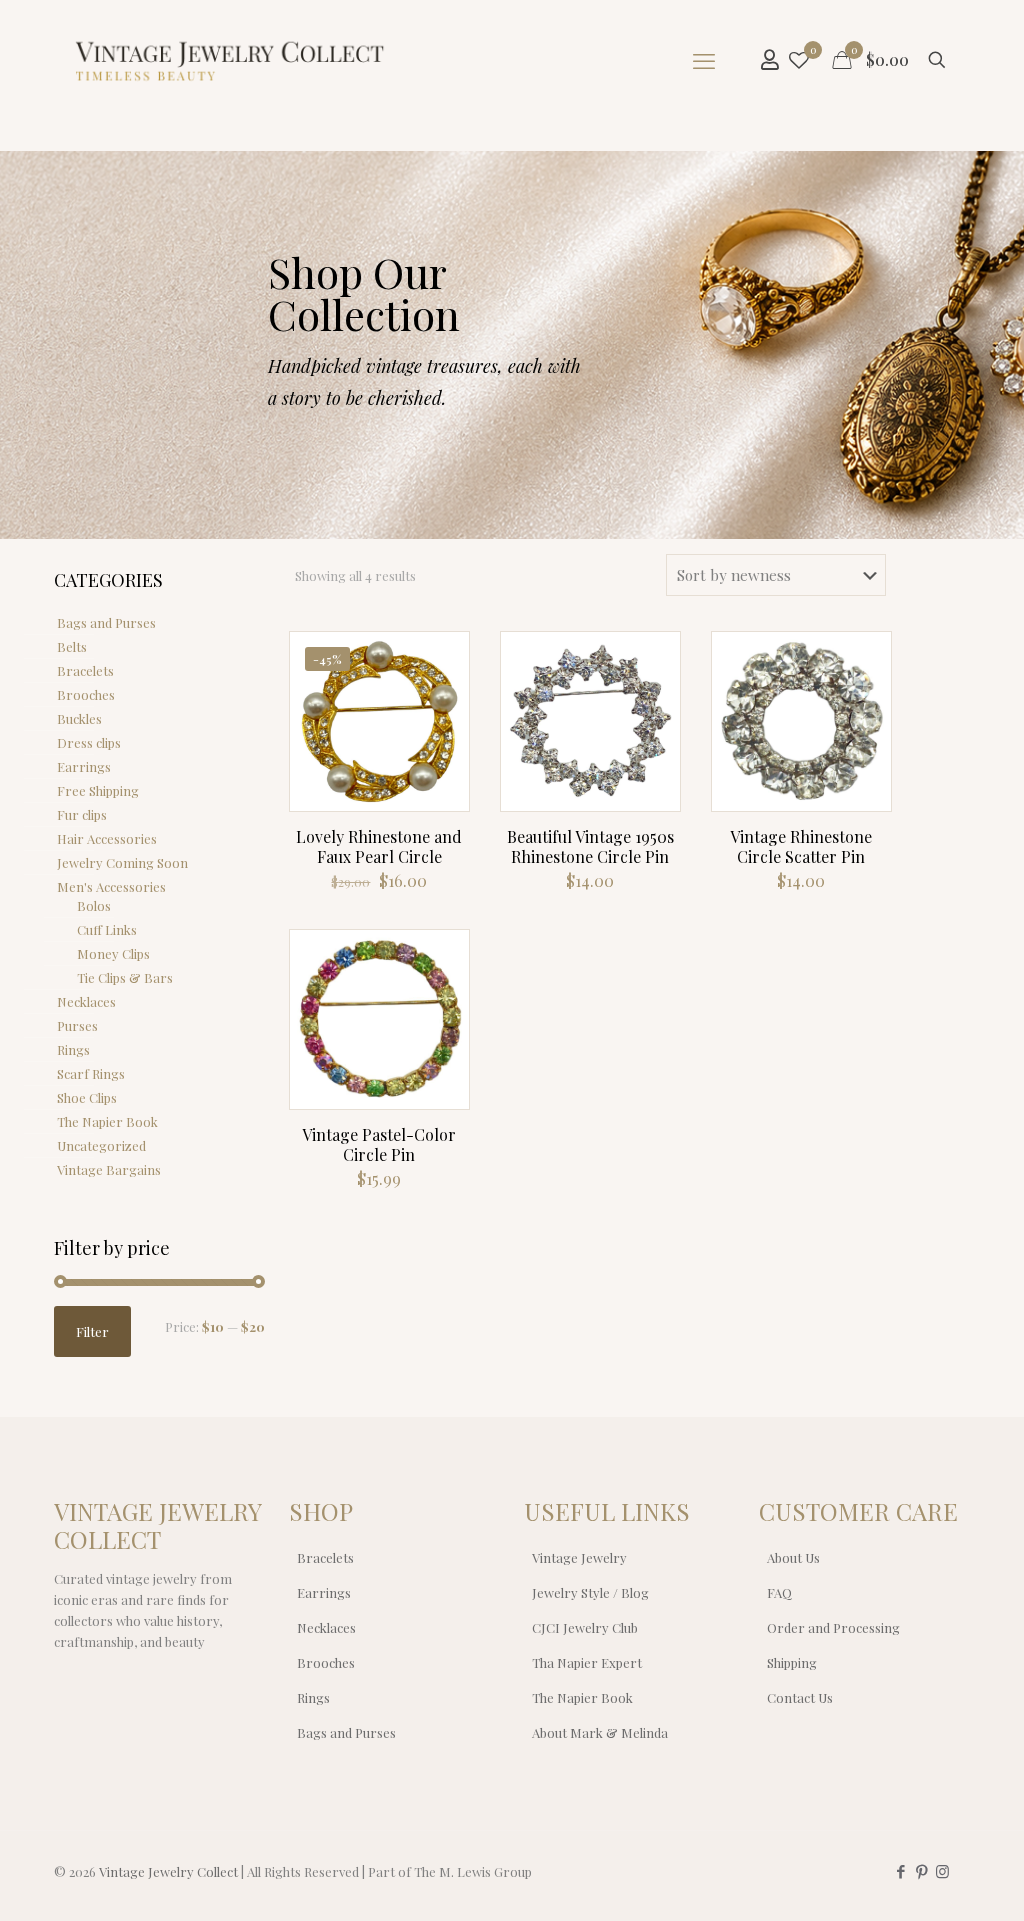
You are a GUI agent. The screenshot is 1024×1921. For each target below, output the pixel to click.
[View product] (441, 703)
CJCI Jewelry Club (585, 1627)
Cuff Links (107, 929)
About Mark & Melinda (600, 1732)
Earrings (84, 766)
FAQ (779, 1592)
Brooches (86, 694)
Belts (72, 646)
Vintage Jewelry (579, 1557)
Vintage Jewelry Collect (168, 1871)
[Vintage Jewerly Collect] (231, 60)
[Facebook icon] (900, 1871)
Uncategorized (101, 1145)
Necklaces (86, 1001)
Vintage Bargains (109, 1169)
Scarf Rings (91, 1073)
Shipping (792, 1662)
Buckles (79, 718)
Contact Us (800, 1697)
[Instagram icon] (942, 1871)
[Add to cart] (441, 660)
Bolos (94, 905)
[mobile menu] (704, 60)
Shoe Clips (87, 1097)
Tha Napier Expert (587, 1662)
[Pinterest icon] (921, 1871)
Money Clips (113, 953)
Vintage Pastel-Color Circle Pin (379, 1144)
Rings (73, 1049)
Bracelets (85, 670)
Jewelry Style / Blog (590, 1592)
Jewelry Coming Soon (122, 862)
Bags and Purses (106, 622)
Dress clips (89, 742)
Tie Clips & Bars (125, 977)
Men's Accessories (111, 886)
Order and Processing (833, 1627)
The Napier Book (107, 1121)
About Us (793, 1557)
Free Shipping (98, 790)
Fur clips (82, 814)
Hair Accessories (107, 838)
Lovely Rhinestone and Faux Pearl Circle (379, 846)
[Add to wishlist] (441, 746)
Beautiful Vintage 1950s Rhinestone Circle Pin (590, 846)
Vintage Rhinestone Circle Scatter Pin (801, 846)
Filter (92, 1331)
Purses (77, 1025)
